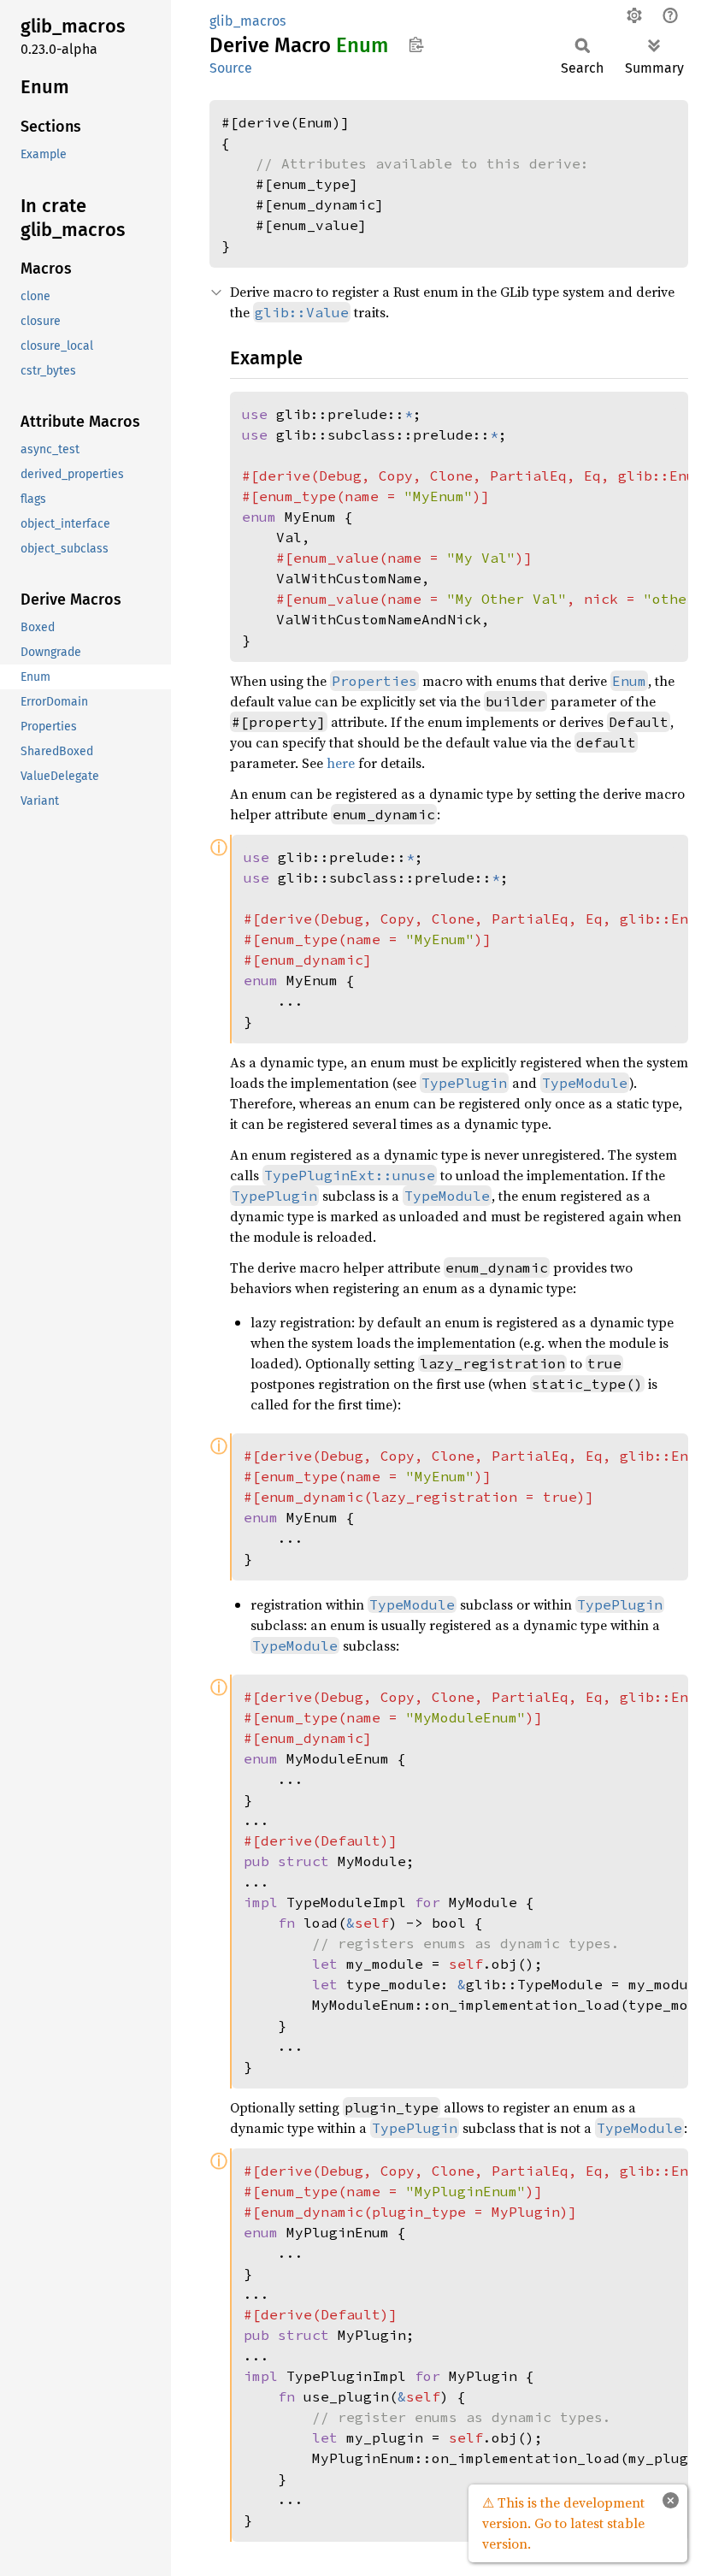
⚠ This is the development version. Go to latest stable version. (563, 2523)
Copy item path (416, 44)
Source (231, 68)
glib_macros (247, 21)
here (341, 763)
